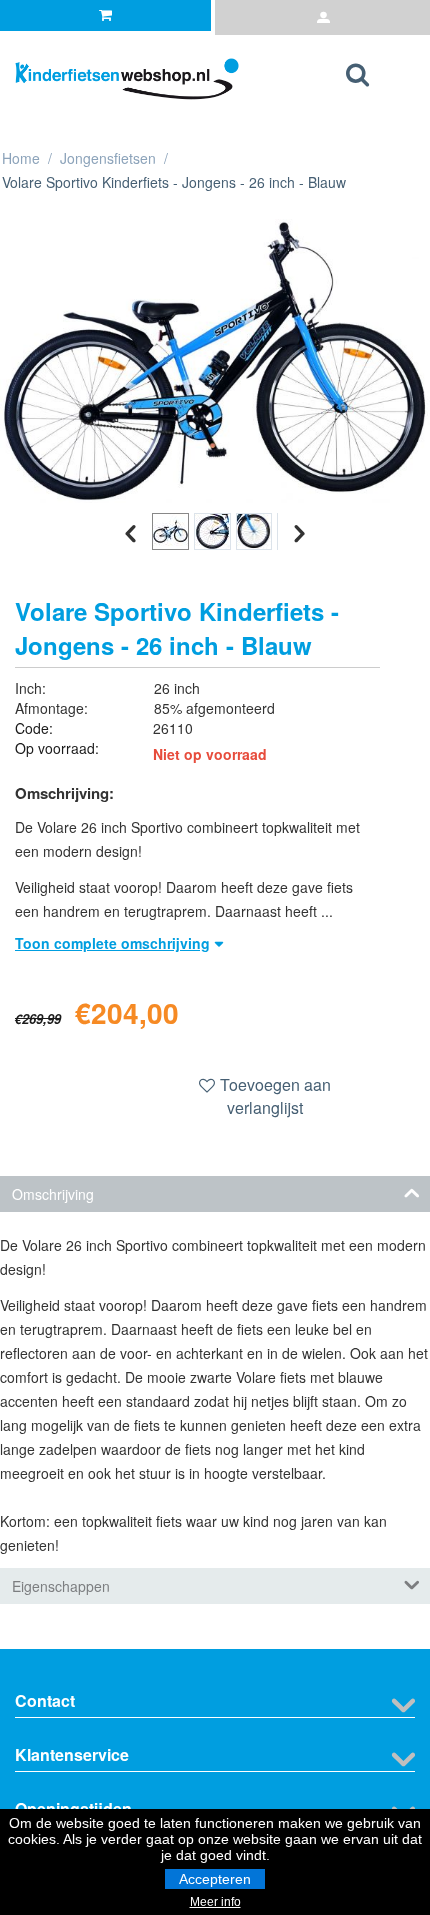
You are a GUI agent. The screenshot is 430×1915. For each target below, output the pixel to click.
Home (21, 158)
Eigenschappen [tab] (61, 1586)
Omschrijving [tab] (53, 1194)
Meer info (215, 1902)
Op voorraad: (57, 748)
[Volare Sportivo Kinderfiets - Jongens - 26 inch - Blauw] (215, 361)
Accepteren (215, 1879)
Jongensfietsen (108, 158)
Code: (34, 728)
